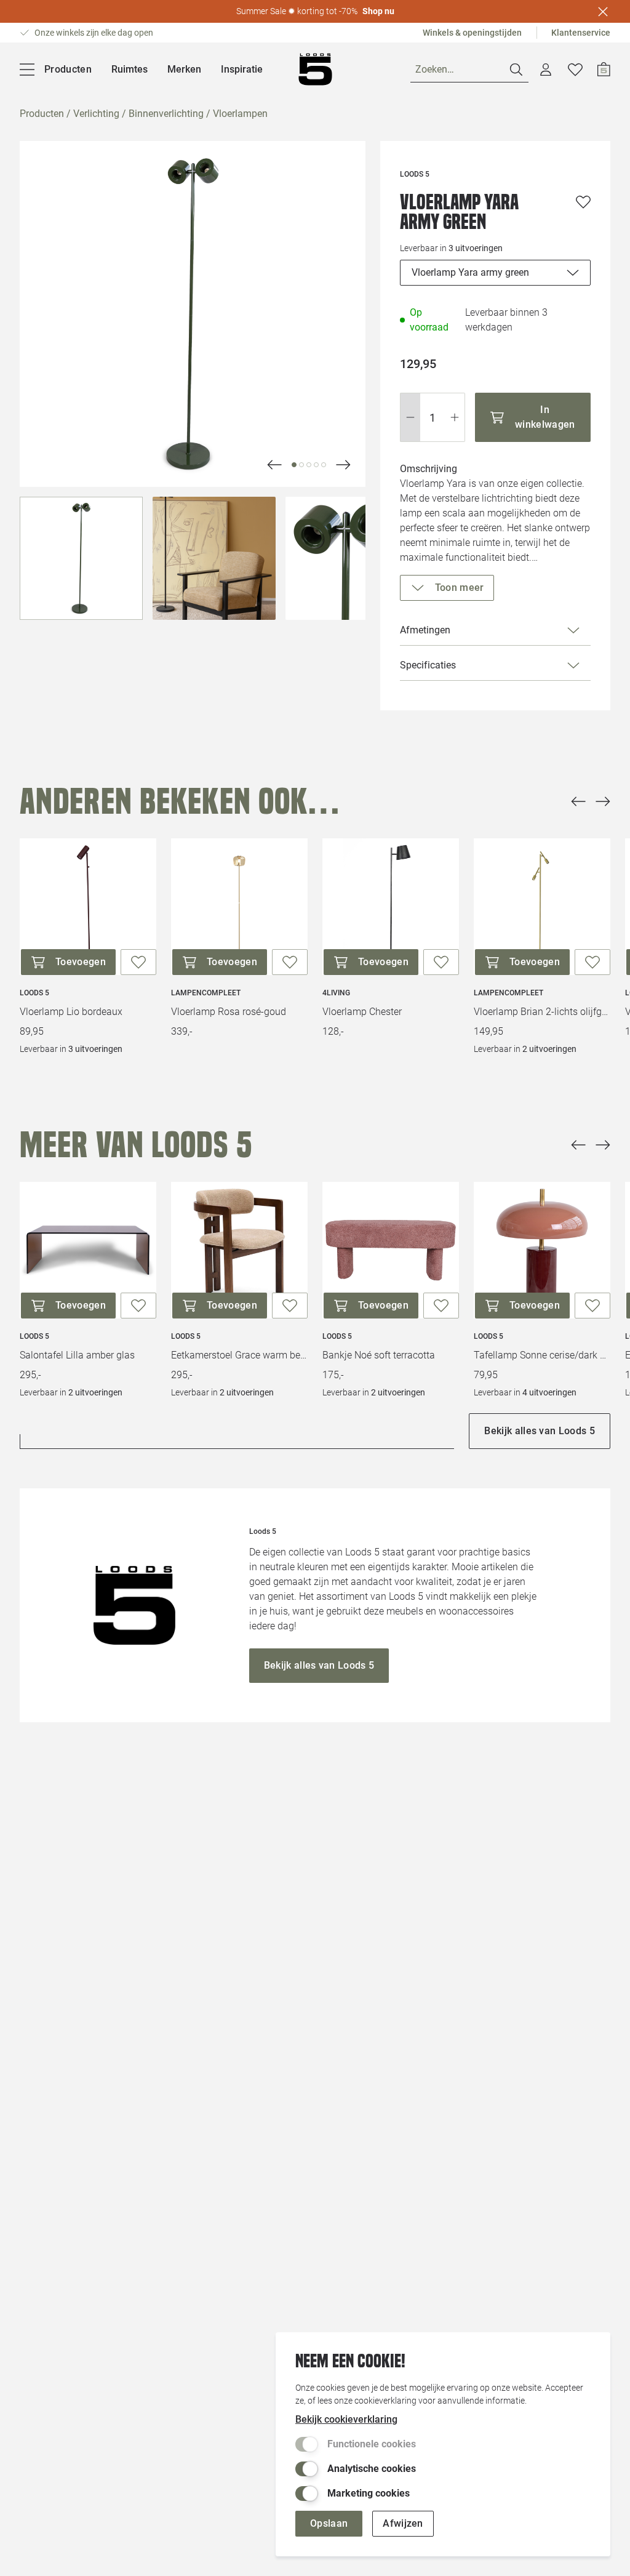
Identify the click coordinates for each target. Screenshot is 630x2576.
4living (336, 993)
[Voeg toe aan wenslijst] (583, 202)
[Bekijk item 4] (324, 465)
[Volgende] (274, 465)
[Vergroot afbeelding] (193, 314)
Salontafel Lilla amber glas (77, 1355)
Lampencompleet (206, 993)
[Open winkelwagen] (604, 70)
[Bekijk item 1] (301, 465)
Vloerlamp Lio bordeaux (71, 1012)
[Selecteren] (81, 558)
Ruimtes (130, 69)
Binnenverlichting (166, 114)
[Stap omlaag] (410, 417)
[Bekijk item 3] (316, 465)
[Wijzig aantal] (433, 417)
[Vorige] (578, 801)
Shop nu (378, 11)
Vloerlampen (240, 114)
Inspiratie (242, 69)
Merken (184, 69)
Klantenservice (581, 33)
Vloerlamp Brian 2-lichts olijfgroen (542, 1012)
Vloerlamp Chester (362, 1012)
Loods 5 (34, 993)
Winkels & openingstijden (472, 33)
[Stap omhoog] (455, 417)
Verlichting (96, 114)
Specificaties (428, 665)
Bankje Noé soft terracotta (379, 1355)
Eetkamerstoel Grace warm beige (239, 1355)
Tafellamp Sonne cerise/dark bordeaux (542, 1355)
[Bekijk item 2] (309, 465)
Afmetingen (425, 630)
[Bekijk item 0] (294, 465)
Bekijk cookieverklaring (346, 2419)
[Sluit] (603, 12)
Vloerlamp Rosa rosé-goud (229, 1012)
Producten (42, 114)
